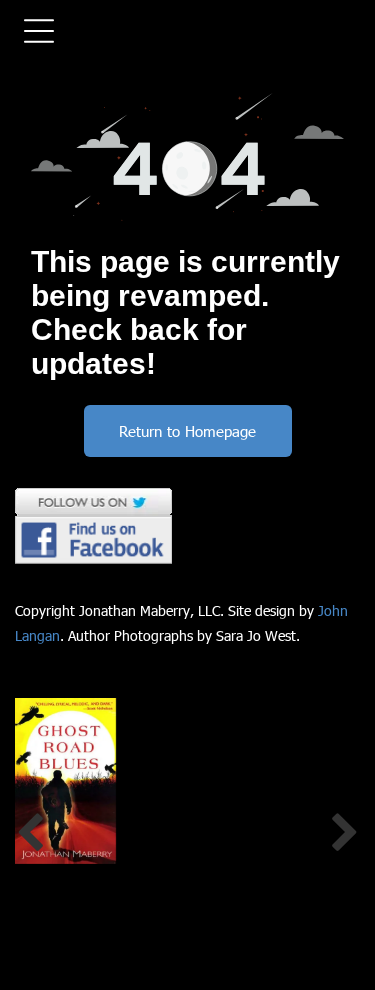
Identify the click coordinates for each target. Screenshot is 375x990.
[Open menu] (39, 31)
